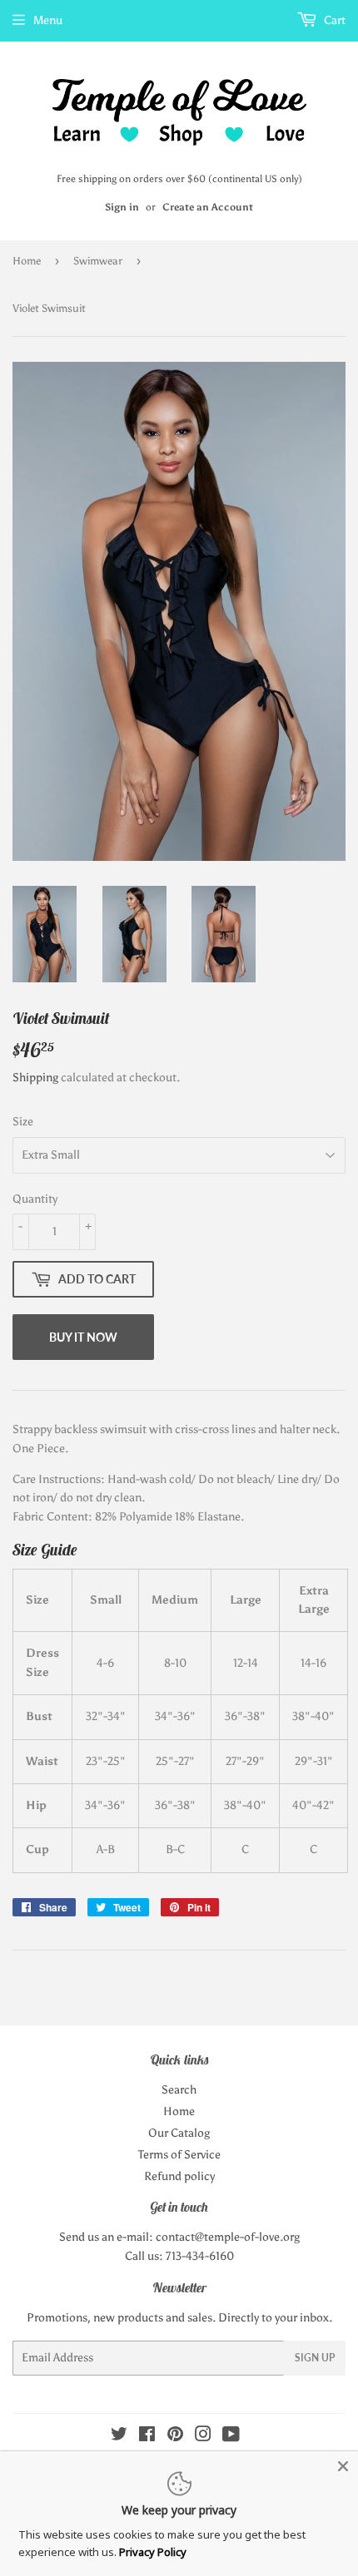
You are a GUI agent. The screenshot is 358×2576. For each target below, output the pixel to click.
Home (27, 261)
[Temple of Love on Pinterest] (175, 2437)
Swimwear (98, 261)
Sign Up (315, 2358)
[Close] (343, 2466)
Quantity (35, 1199)
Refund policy (179, 2176)
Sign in (122, 207)
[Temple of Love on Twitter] (119, 2437)
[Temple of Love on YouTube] (231, 2437)
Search (179, 2090)
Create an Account (208, 207)
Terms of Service (179, 2155)
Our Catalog (179, 2133)
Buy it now (83, 1337)
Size (23, 1122)
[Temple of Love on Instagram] (203, 2437)
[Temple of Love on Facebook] (147, 2437)
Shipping (35, 1078)
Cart (333, 20)
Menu (48, 20)
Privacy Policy (153, 2552)
